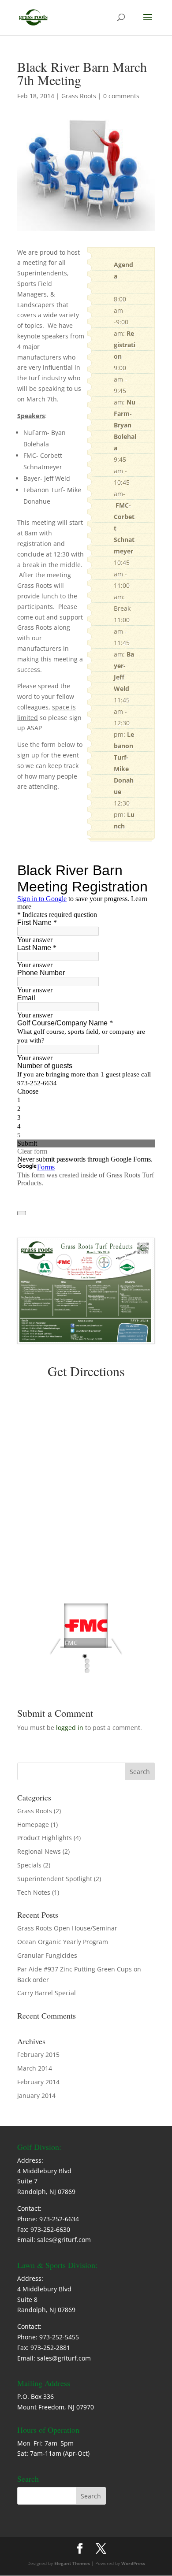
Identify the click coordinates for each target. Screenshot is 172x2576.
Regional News (39, 1851)
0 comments (121, 96)
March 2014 (35, 2068)
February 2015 (38, 2054)
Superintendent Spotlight (55, 1879)
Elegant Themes (72, 2563)
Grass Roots (79, 96)
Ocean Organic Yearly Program (63, 1942)
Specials (29, 1865)
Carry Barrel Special (47, 1993)
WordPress (133, 2563)
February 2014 (38, 2082)
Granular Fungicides (47, 1955)
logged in (70, 1728)
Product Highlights (45, 1838)
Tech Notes (34, 1892)
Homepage (33, 1824)
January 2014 (36, 2095)
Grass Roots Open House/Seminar (67, 1928)
